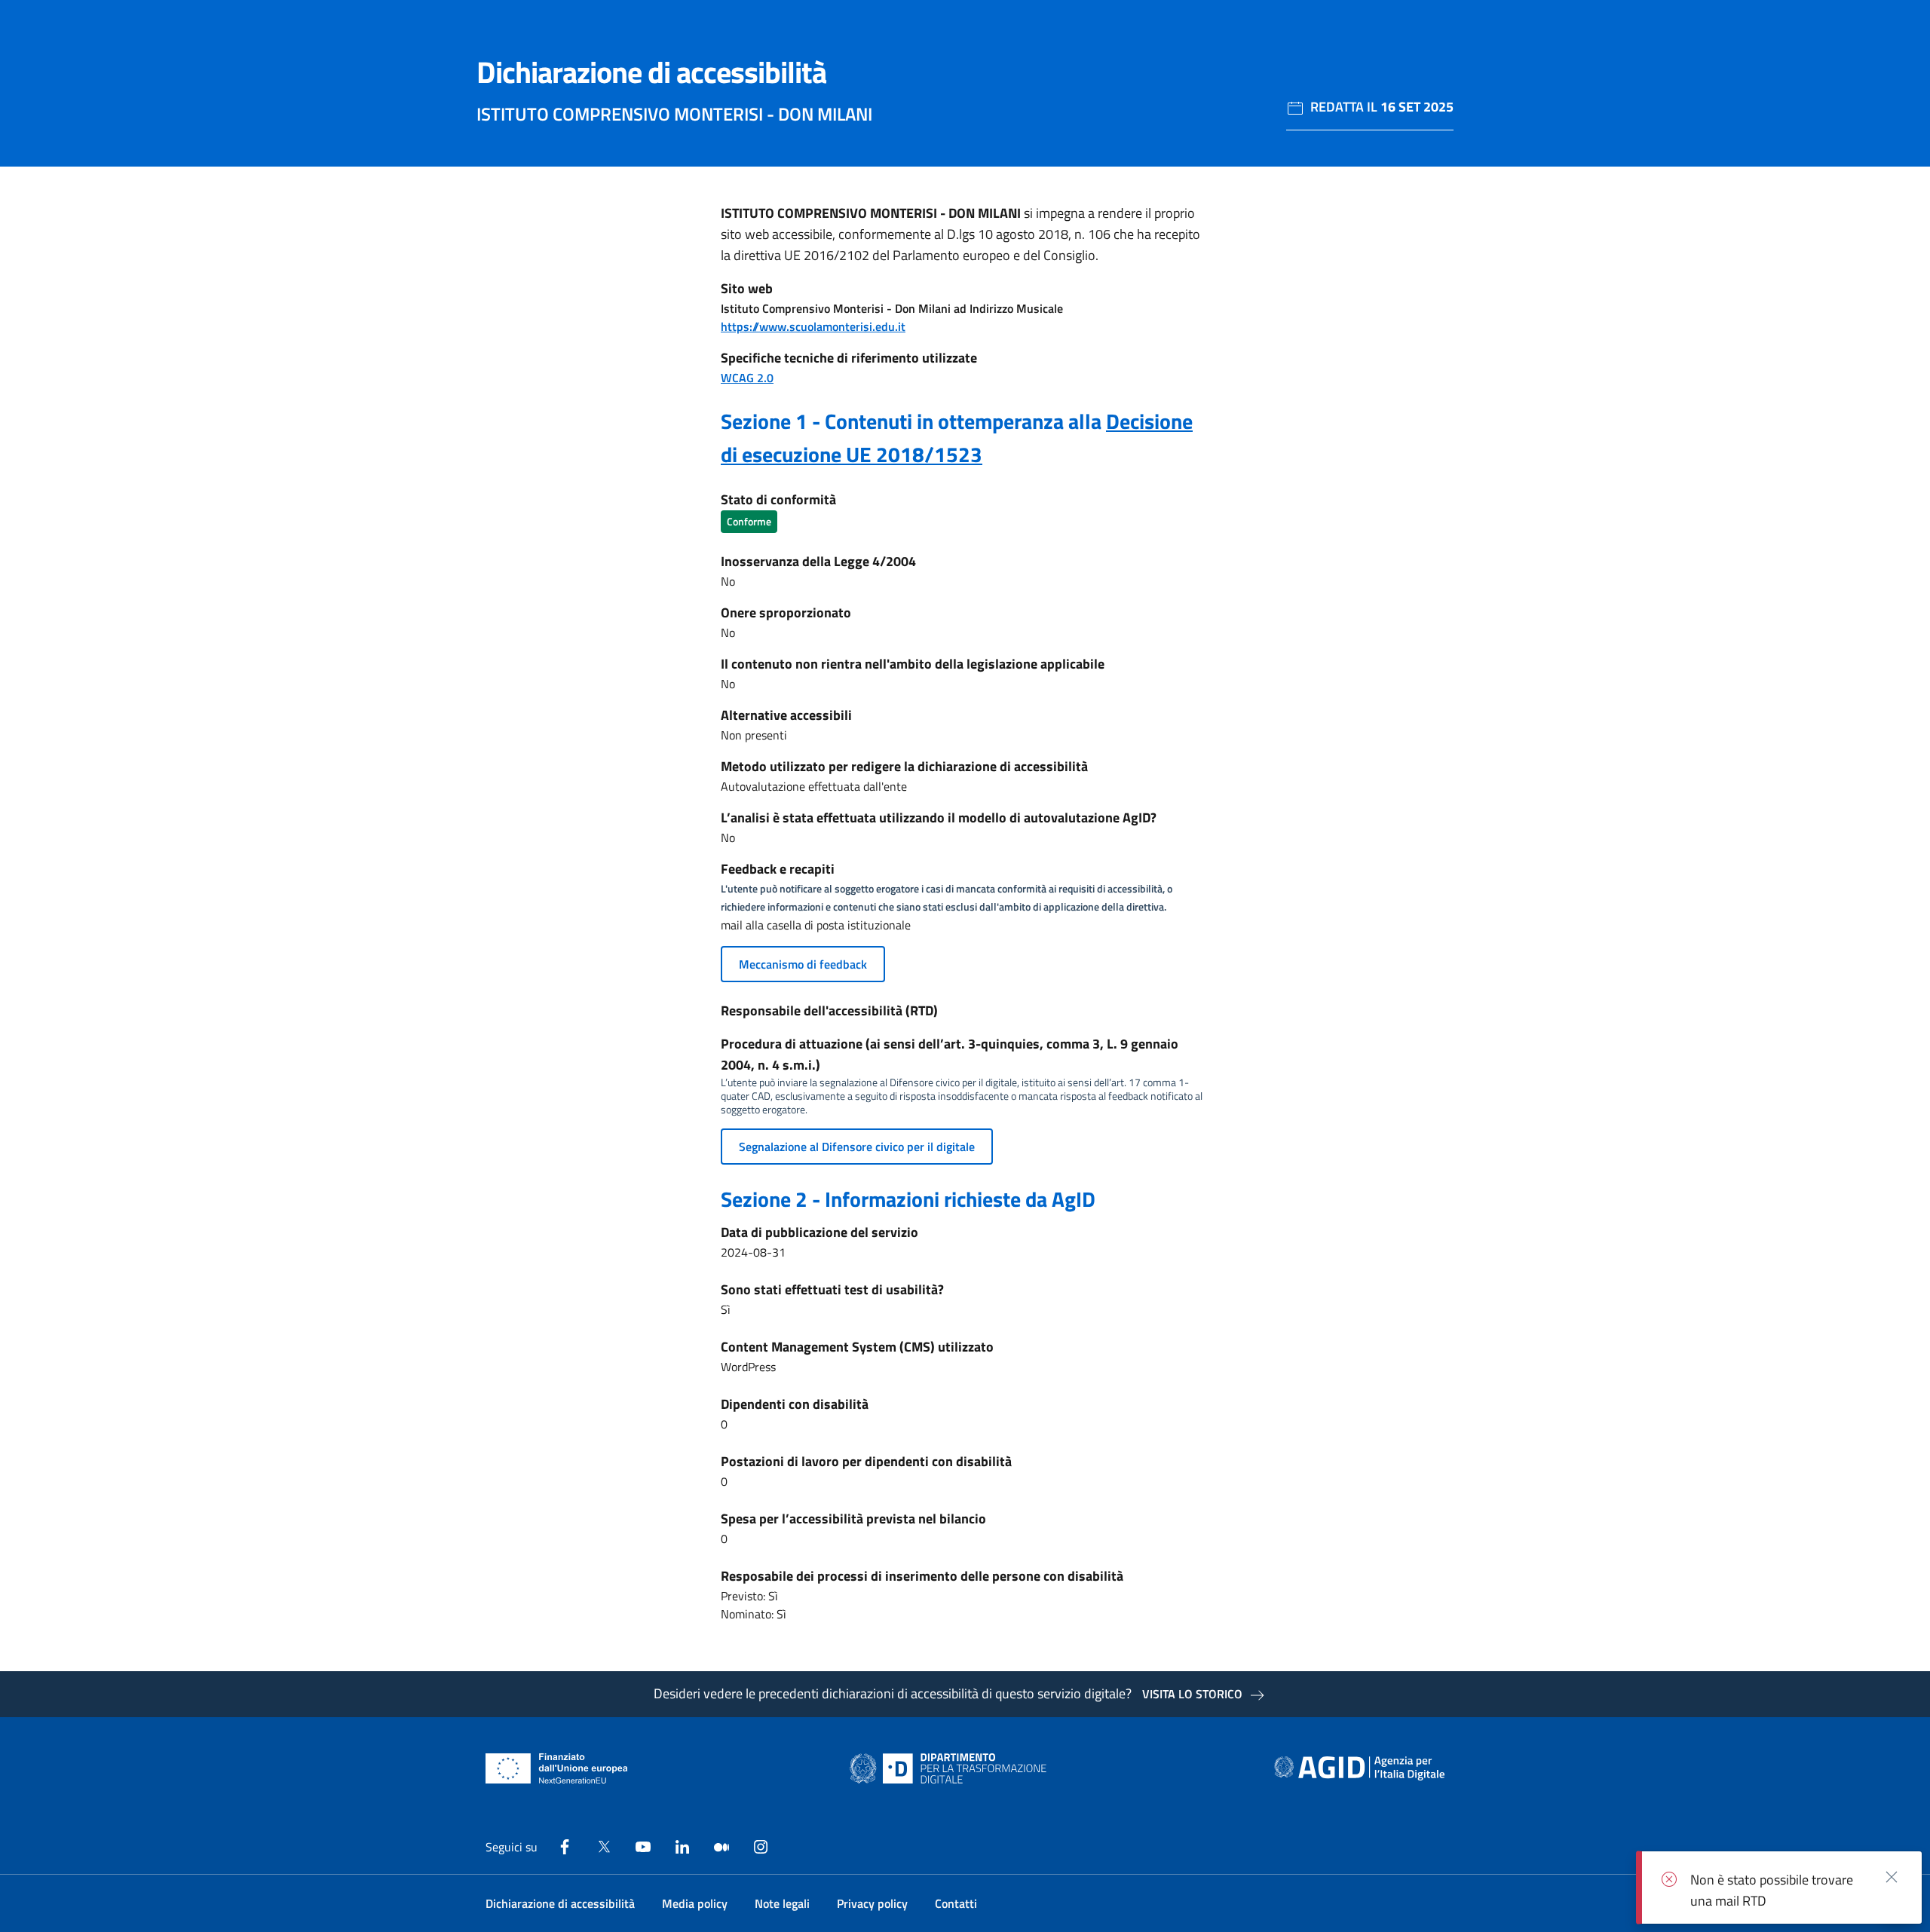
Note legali (782, 1903)
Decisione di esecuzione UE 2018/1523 (957, 438)
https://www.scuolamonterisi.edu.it (813, 326)
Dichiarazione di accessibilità (560, 1903)
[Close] (1892, 1876)
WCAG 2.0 (747, 378)
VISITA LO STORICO (1192, 1694)
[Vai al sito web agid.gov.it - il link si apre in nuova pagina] (1359, 1768)
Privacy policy (872, 1903)
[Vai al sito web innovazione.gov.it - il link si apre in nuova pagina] (951, 1768)
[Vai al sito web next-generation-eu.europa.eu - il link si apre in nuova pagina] (557, 1768)
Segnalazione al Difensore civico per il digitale (857, 1147)
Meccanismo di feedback (803, 964)
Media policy (695, 1903)
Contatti (956, 1903)
